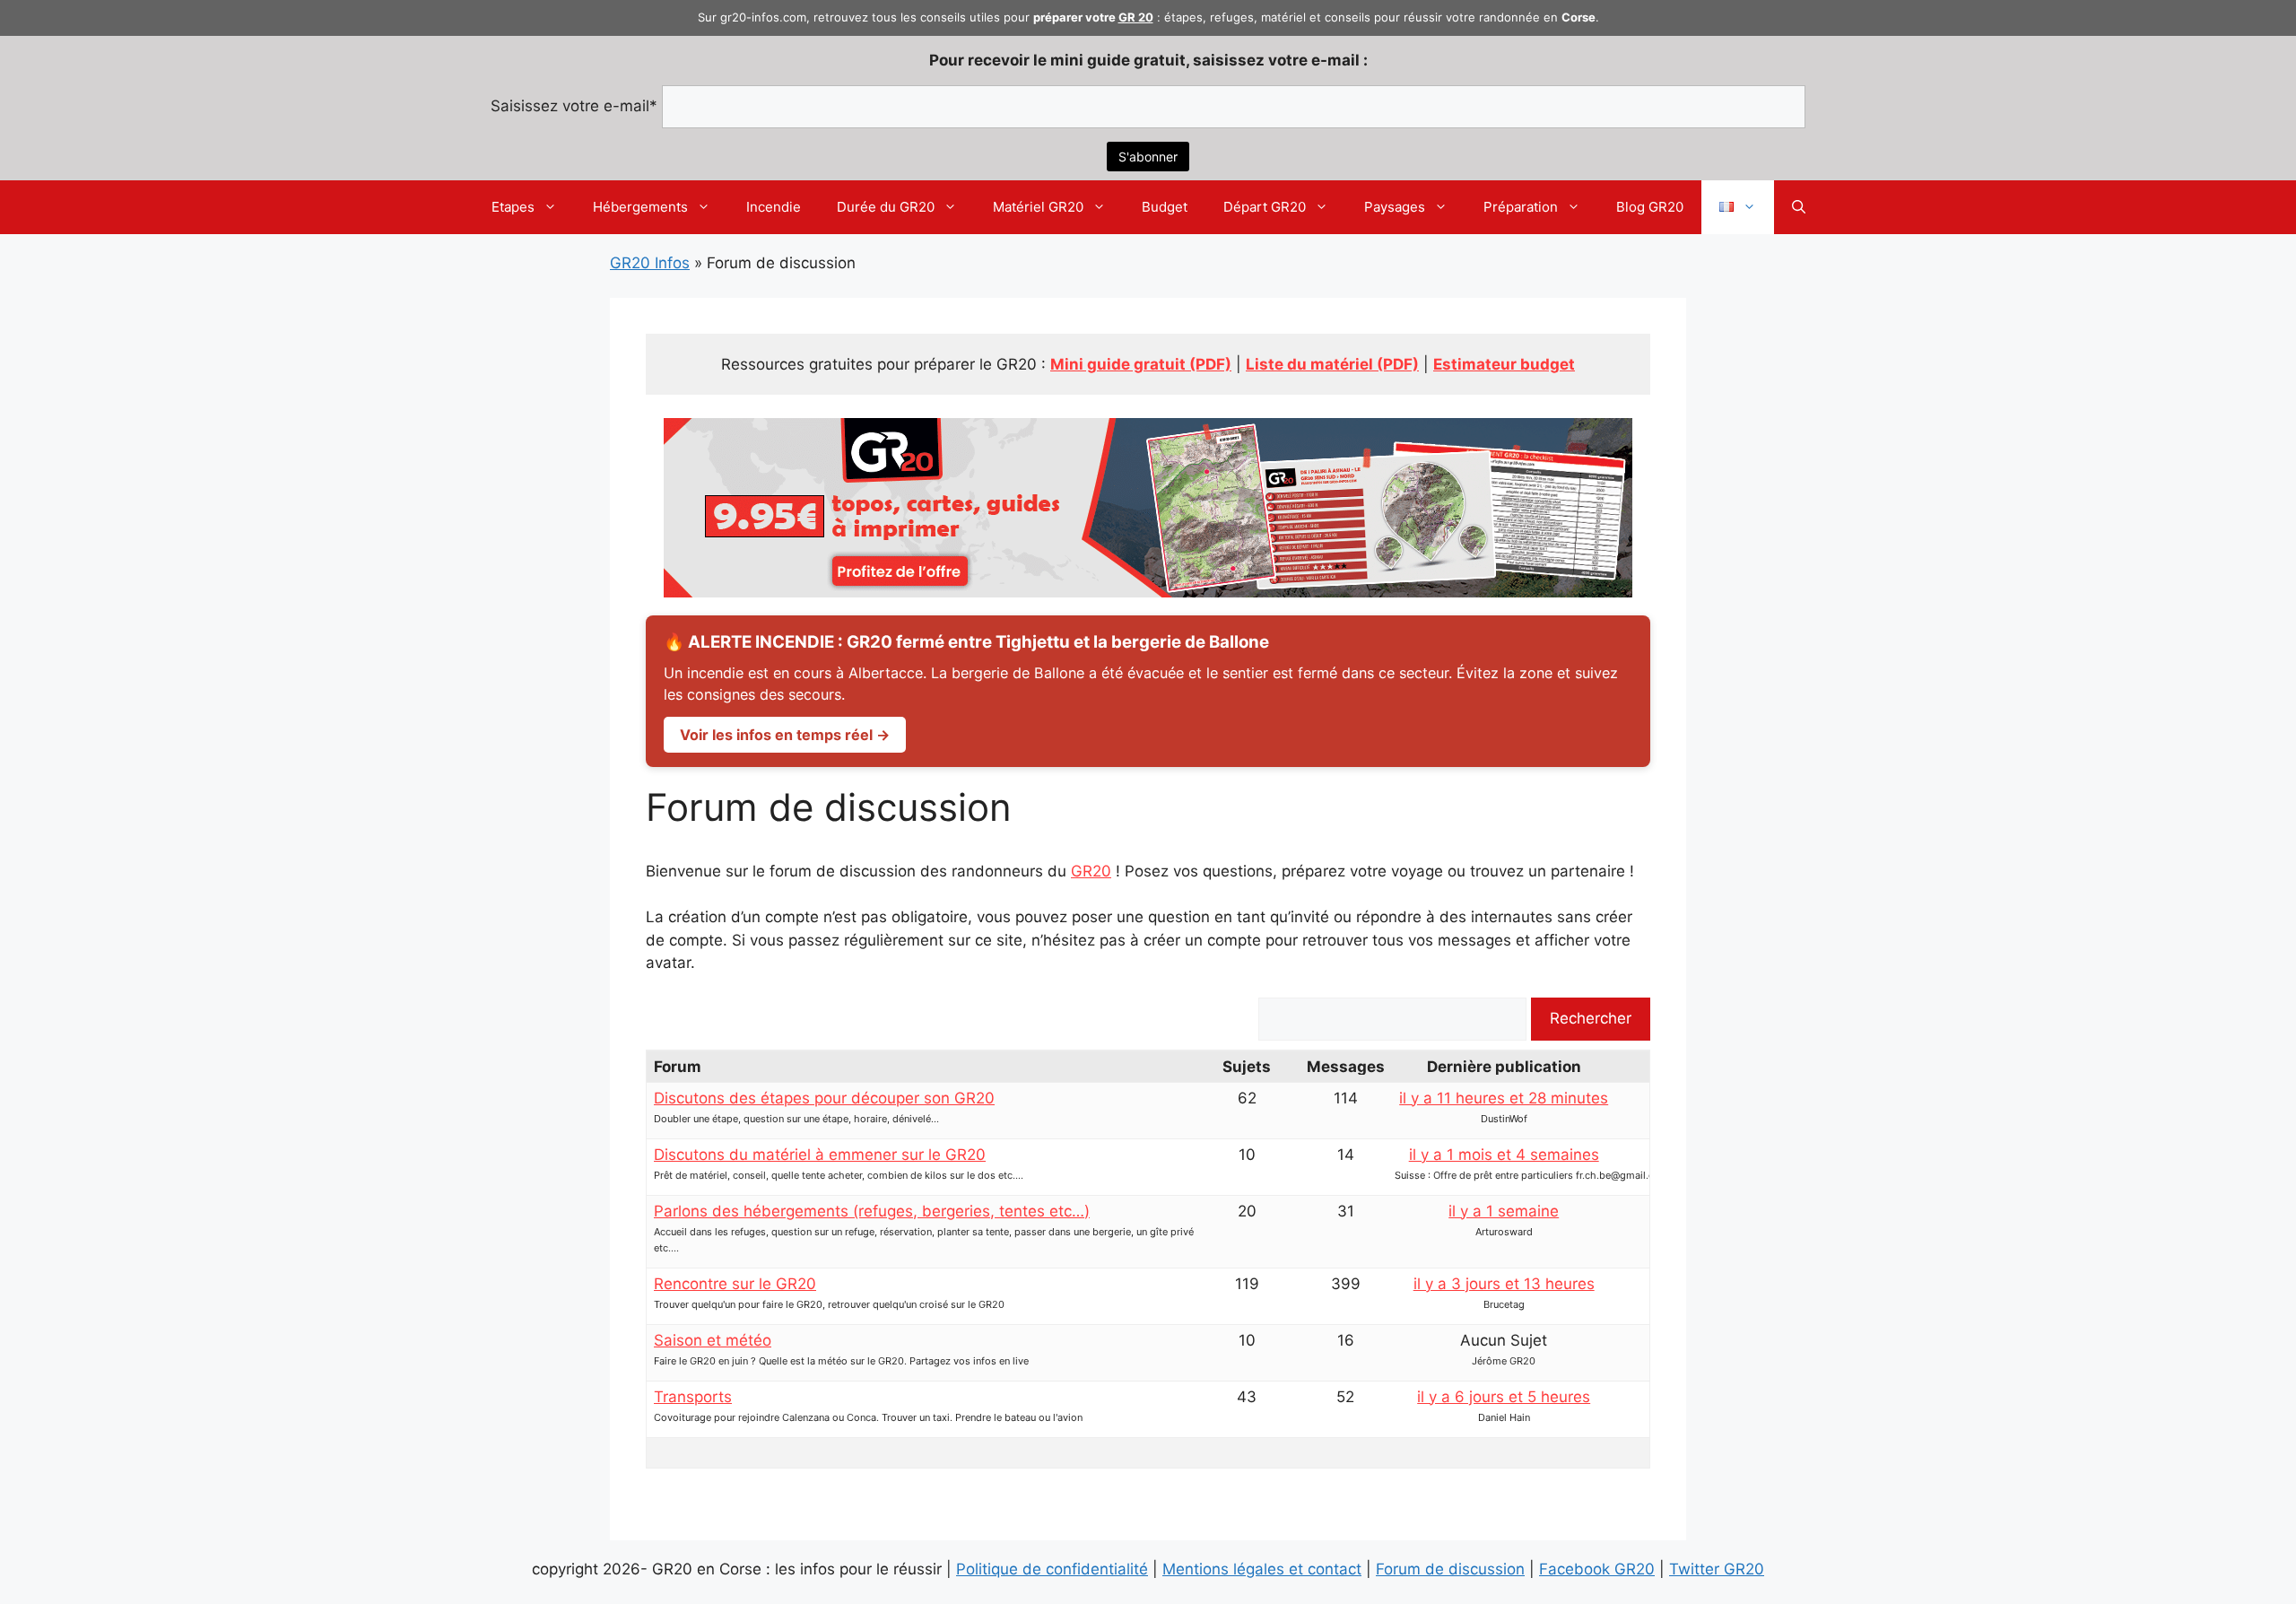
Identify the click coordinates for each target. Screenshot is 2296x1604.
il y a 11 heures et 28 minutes (1504, 1098)
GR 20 (1136, 17)
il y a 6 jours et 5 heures (1504, 1397)
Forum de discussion (1450, 1569)
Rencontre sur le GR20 (735, 1284)
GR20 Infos (650, 263)
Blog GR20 (1650, 207)
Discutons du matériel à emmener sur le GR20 (820, 1155)
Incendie (774, 207)
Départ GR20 (1265, 207)
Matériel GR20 (1038, 207)
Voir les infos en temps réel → (785, 735)
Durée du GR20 (886, 207)
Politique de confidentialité (1052, 1569)
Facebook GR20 (1597, 1569)
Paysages (1395, 207)
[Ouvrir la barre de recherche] (1799, 207)
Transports (693, 1397)
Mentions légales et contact (1262, 1569)
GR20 (1091, 871)
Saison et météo (713, 1340)
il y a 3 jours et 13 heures (1504, 1284)
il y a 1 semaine (1504, 1211)
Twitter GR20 (1717, 1569)
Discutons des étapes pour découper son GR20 (824, 1098)
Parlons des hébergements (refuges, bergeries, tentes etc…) (872, 1211)
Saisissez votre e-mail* (574, 106)
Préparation (1521, 207)
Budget (1165, 207)
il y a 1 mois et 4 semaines (1504, 1155)
